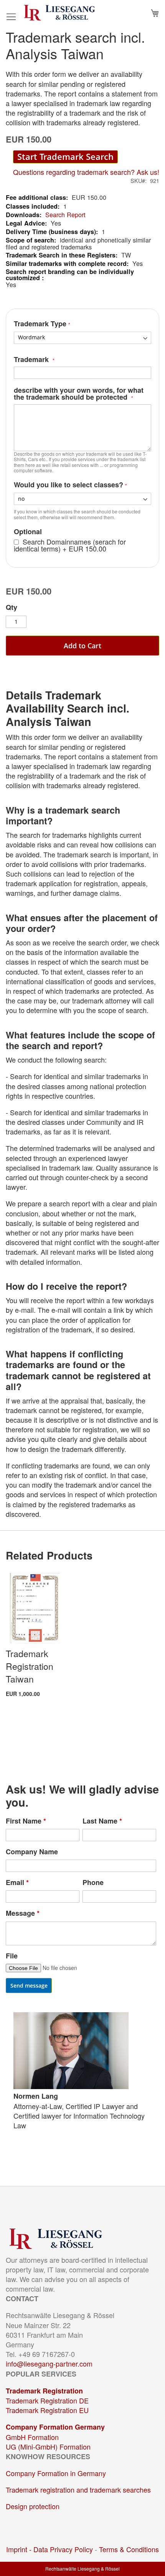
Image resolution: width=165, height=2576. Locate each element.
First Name (26, 1821)
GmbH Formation (32, 2437)
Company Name (32, 1852)
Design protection (33, 2506)
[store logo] (59, 13)
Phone (93, 1883)
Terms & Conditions (129, 2549)
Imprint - (20, 2549)
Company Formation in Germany (56, 2473)
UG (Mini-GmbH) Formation (48, 2446)
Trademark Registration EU (47, 2410)
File (12, 1956)
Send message (29, 1986)
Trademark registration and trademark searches (78, 2490)
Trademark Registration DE (47, 2400)
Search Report (65, 214)
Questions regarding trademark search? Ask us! (86, 172)
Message (23, 1913)
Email (17, 1883)
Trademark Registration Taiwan (30, 1666)
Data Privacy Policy (63, 2549)
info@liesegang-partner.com (49, 2363)
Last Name (102, 1821)
